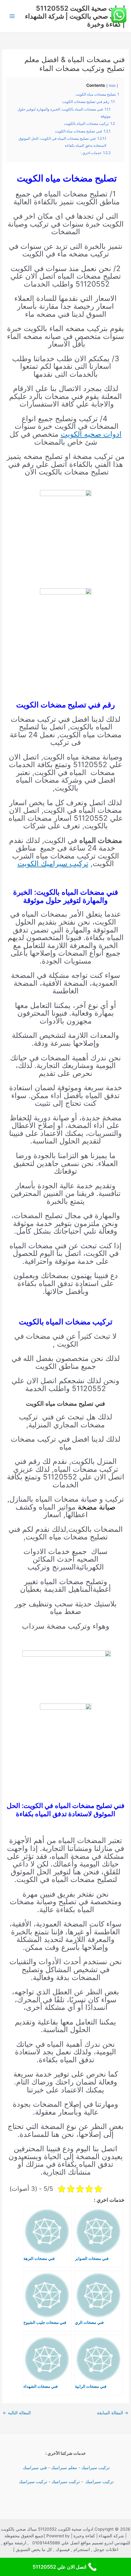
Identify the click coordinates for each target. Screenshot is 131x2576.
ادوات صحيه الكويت (91, 434)
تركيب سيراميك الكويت (53, 863)
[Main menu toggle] (12, 16)
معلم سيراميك (64, 2468)
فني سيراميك (34, 2468)
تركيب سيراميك (96, 2468)
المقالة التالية (17, 2413)
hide (112, 86)
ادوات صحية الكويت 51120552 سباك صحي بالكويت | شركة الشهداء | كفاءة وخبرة (75, 16)
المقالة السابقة (113, 2413)
